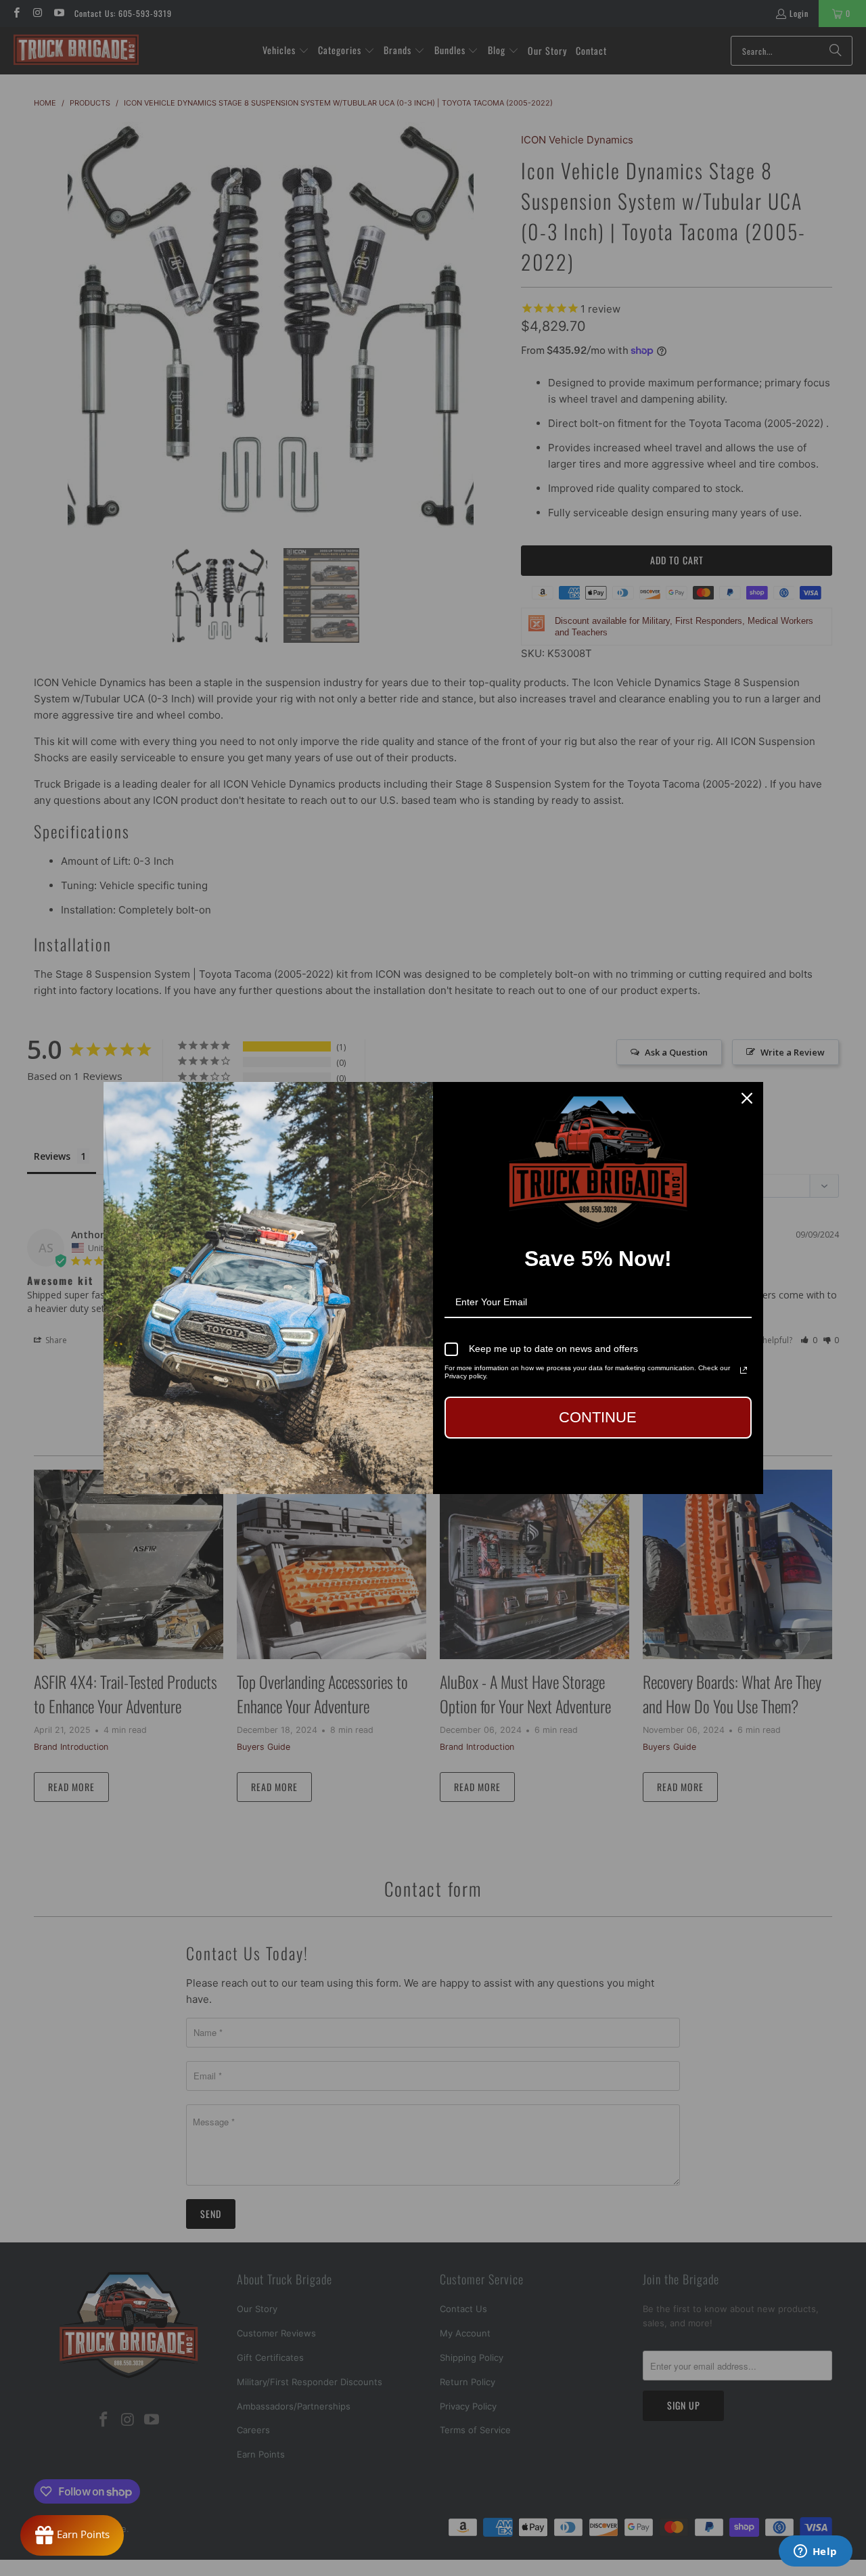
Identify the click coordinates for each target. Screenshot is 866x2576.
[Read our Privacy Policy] (744, 1370)
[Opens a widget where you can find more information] (815, 2552)
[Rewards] (72, 2535)
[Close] (747, 1098)
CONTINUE (598, 1417)
